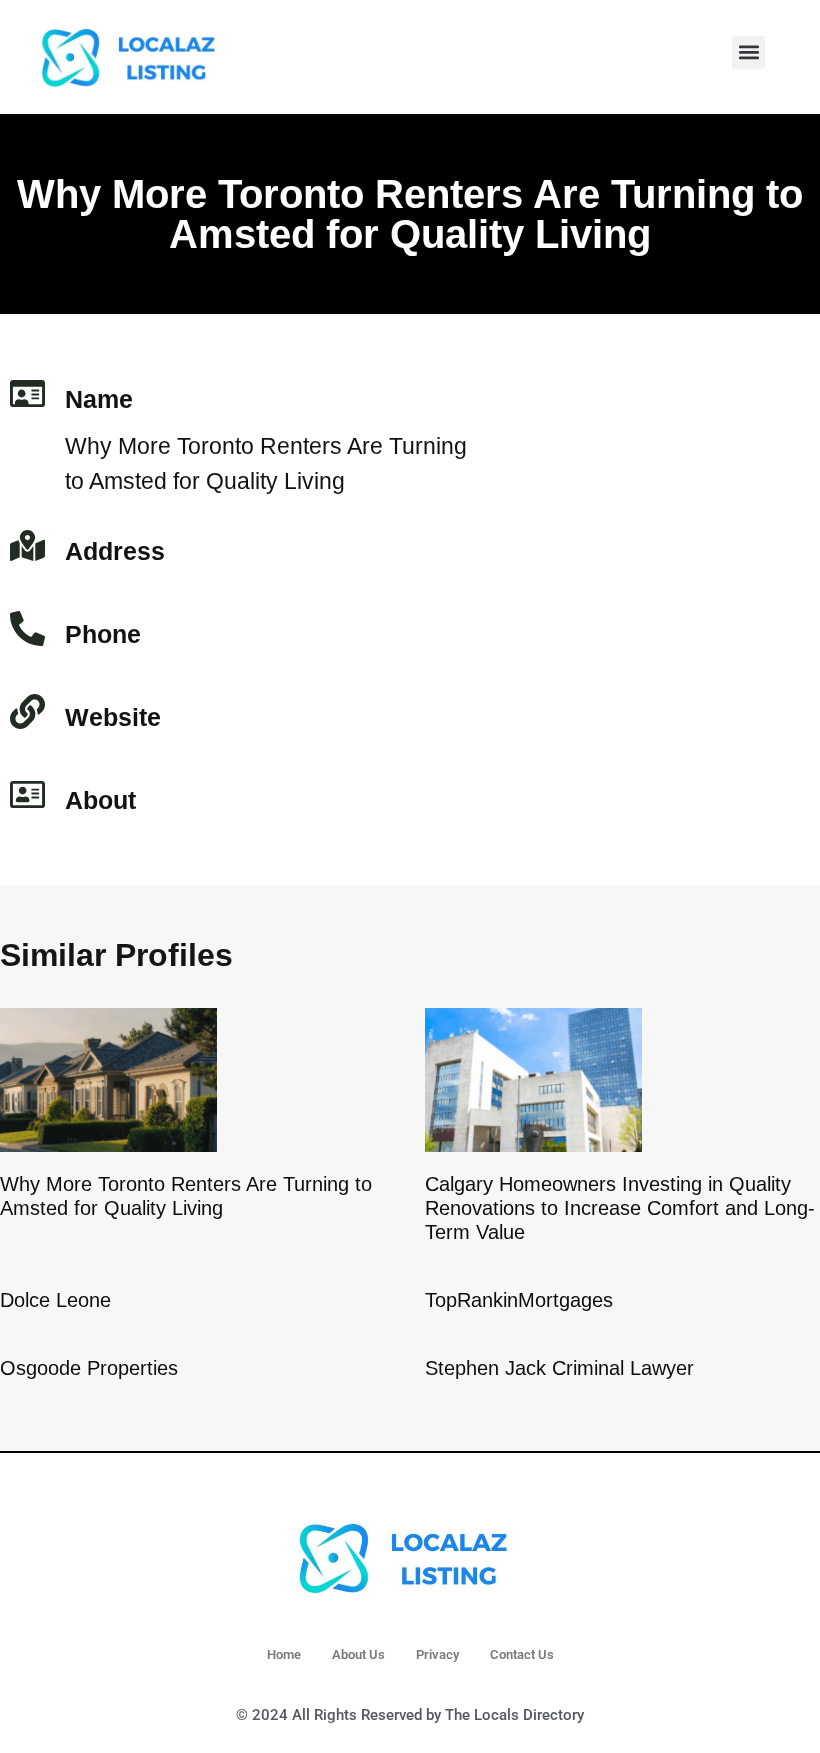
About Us (358, 1654)
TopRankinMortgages (519, 1300)
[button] (748, 52)
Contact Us (522, 1654)
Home (284, 1654)
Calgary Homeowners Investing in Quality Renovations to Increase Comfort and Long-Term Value (620, 1208)
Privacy (437, 1654)
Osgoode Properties (89, 1368)
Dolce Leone (55, 1300)
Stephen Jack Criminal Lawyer (559, 1368)
